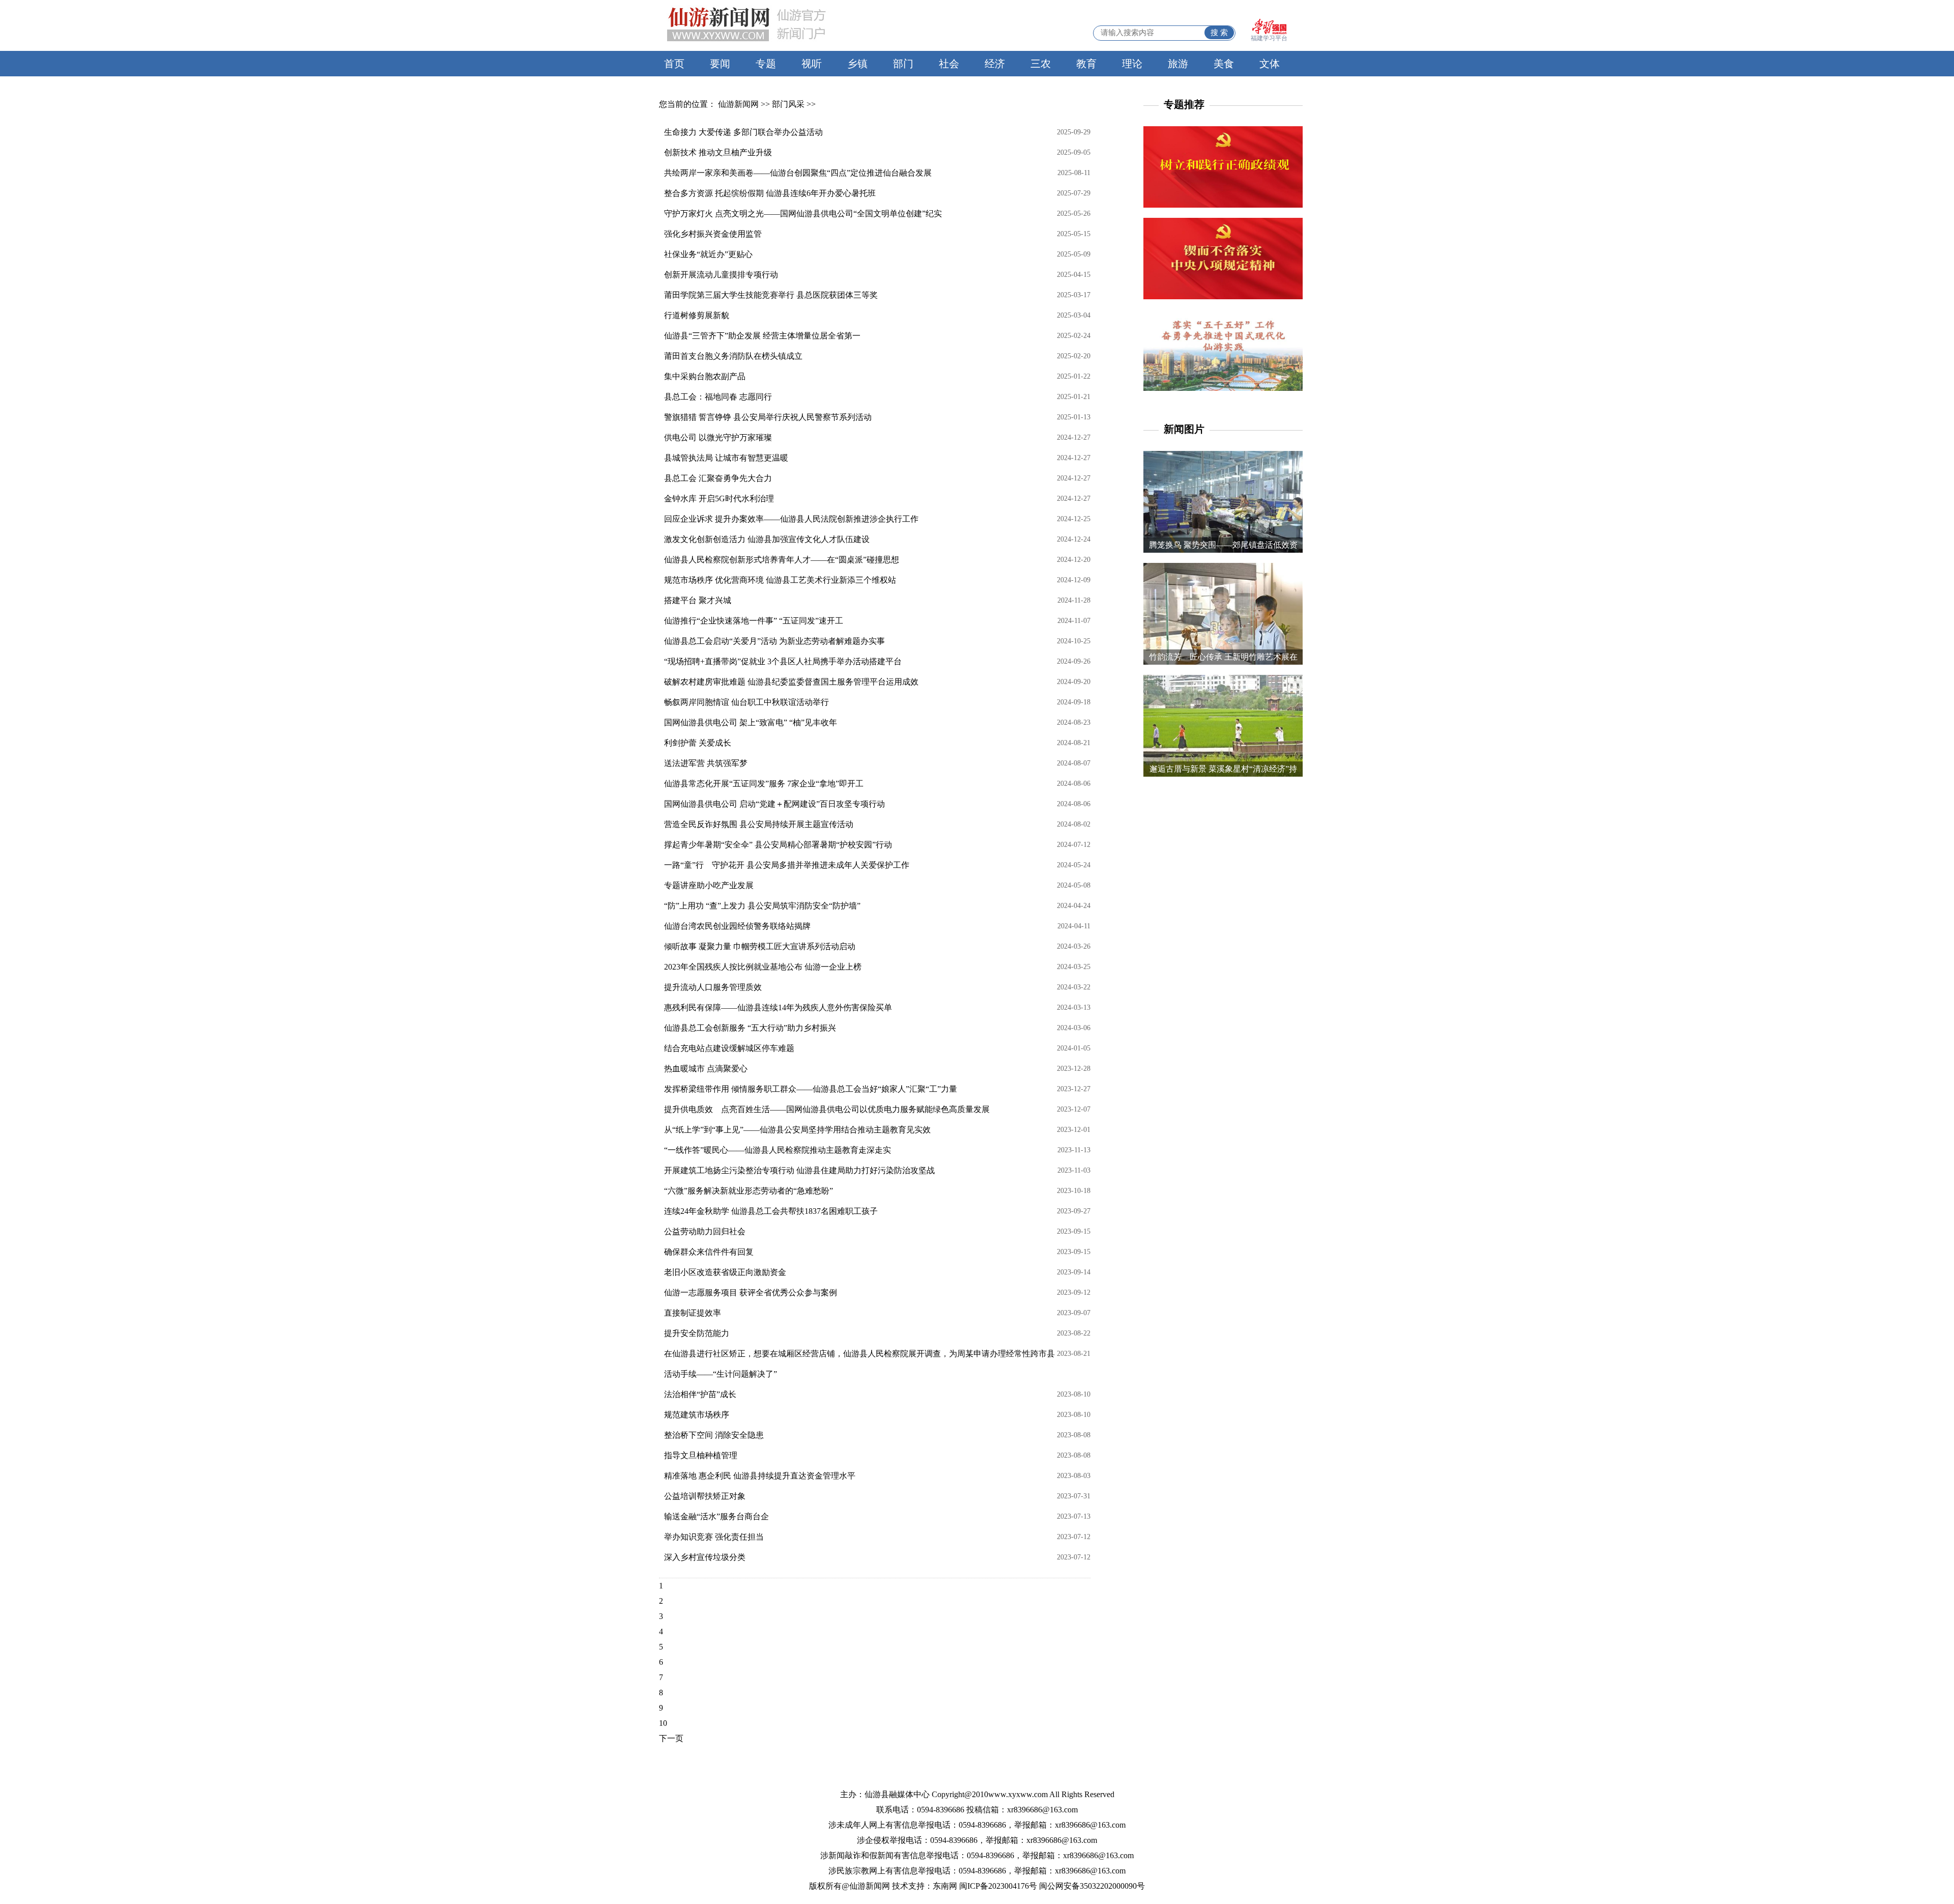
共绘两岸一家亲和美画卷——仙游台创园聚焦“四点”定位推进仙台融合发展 (798, 173)
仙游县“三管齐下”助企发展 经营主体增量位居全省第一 (762, 336)
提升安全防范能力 (697, 1333)
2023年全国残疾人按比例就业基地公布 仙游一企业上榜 (763, 967)
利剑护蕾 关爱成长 (698, 743)
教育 (1086, 64)
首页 (674, 64)
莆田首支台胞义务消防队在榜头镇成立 (733, 356)
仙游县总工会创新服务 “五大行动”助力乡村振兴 (750, 1028)
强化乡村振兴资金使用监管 (713, 234)
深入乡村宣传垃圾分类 (705, 1557)
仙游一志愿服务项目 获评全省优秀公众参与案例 (751, 1292)
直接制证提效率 (693, 1313)
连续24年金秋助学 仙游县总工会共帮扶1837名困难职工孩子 (771, 1211)
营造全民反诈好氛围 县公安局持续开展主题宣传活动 (759, 824)
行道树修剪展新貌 (697, 315)
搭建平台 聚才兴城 (698, 600)
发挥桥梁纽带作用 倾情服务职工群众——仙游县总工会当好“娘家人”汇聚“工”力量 (811, 1089)
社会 (949, 64)
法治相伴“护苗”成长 (700, 1394)
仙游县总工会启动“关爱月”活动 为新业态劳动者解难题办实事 (774, 641)
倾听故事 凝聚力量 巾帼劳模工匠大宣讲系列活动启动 (760, 946)
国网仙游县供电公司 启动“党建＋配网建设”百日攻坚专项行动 (774, 804)
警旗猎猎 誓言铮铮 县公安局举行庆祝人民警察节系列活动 (768, 417)
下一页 (671, 1738)
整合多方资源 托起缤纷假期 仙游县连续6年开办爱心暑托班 (770, 193)
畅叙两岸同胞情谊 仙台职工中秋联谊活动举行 (746, 702)
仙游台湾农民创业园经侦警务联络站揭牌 (737, 926)
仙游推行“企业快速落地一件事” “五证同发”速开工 (754, 621)
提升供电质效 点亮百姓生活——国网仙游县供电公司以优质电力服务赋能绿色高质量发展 (827, 1109)
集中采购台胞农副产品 (705, 376)
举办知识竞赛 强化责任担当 (714, 1537)
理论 (1132, 64)
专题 (766, 64)
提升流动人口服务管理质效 (713, 987)
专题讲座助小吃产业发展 (709, 885)
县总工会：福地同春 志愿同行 (718, 397)
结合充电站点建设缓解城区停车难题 (729, 1048)
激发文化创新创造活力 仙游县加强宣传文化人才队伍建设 (767, 539)
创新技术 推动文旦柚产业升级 (718, 152)
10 (663, 1723)
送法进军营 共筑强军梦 (706, 763)
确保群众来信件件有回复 (709, 1252)
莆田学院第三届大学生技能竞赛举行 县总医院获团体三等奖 (771, 295)
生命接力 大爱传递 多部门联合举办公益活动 (743, 132)
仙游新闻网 (738, 104)
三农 (1041, 64)
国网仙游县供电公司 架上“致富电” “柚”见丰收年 (751, 722)
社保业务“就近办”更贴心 (708, 254)
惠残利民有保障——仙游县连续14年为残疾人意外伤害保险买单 (778, 1007)
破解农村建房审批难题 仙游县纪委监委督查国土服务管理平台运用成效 (791, 682)
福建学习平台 (1269, 38)
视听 (812, 64)
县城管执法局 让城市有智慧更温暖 (726, 458)
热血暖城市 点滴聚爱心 (706, 1069)
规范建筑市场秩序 (697, 1415)
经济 (995, 64)
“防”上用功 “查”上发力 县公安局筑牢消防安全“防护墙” (762, 906)
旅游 (1178, 64)
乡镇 (857, 64)
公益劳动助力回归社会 (705, 1231)
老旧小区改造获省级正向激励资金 (725, 1272)
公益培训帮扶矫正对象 (705, 1496)
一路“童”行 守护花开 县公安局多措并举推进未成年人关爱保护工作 (787, 865)
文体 (1270, 64)
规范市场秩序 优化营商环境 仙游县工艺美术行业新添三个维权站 (780, 580)
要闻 (720, 64)
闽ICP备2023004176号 (998, 1886)
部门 (903, 64)
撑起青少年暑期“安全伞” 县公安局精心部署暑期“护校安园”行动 (778, 845)
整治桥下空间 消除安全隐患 (714, 1435)
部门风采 (788, 104)
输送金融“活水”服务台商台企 (716, 1516)
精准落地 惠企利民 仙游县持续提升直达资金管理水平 (760, 1476)
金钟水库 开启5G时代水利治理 (719, 499)
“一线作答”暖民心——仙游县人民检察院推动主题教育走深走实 (778, 1150)
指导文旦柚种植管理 (701, 1455)
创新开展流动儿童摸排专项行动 (721, 275)
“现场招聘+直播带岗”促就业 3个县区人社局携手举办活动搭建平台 (783, 661)
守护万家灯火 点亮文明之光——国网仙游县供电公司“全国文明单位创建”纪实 (803, 214)
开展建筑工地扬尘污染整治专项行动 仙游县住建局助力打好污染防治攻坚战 (799, 1170)
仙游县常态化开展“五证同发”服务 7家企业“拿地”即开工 (764, 784)
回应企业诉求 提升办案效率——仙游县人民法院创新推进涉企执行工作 (791, 519)
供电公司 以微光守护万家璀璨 (718, 437)
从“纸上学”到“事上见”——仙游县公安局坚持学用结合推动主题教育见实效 (797, 1130)
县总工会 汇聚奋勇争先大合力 (718, 478)
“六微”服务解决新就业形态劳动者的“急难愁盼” (749, 1191)
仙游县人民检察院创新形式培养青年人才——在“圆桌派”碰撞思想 (782, 560)
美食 (1224, 64)
